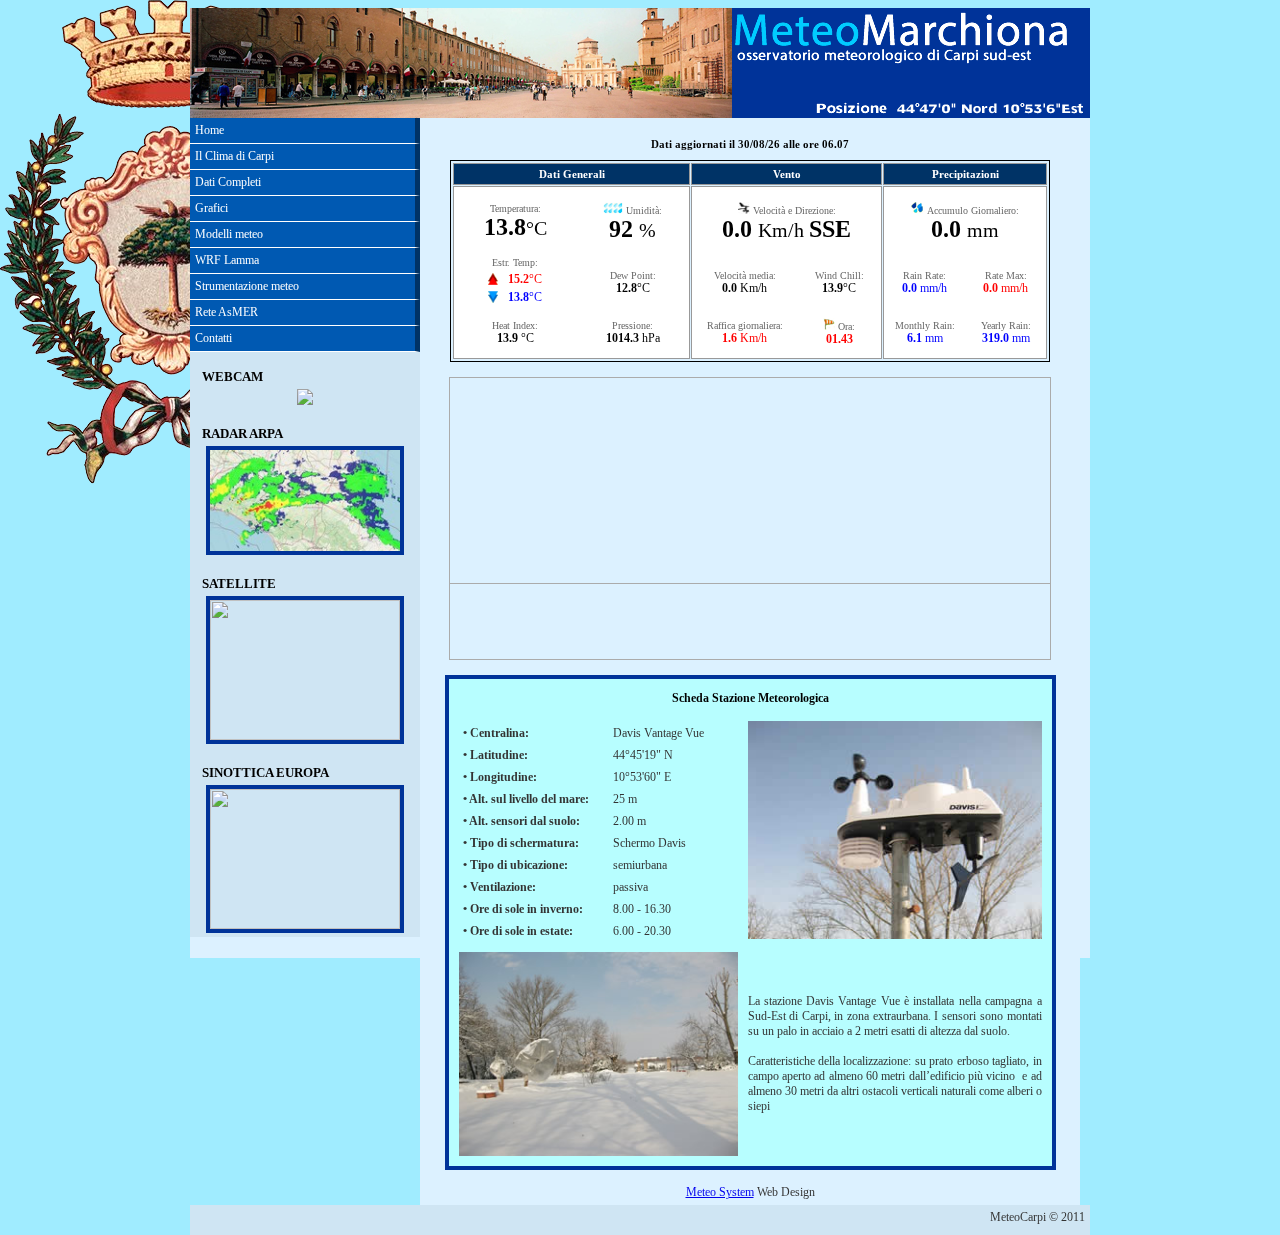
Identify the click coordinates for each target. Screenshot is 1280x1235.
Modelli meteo (229, 234)
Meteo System (720, 1192)
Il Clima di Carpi (234, 156)
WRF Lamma (227, 260)
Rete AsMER (226, 312)
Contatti (213, 338)
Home (209, 130)
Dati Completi (228, 182)
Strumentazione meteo (247, 286)
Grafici (211, 208)
